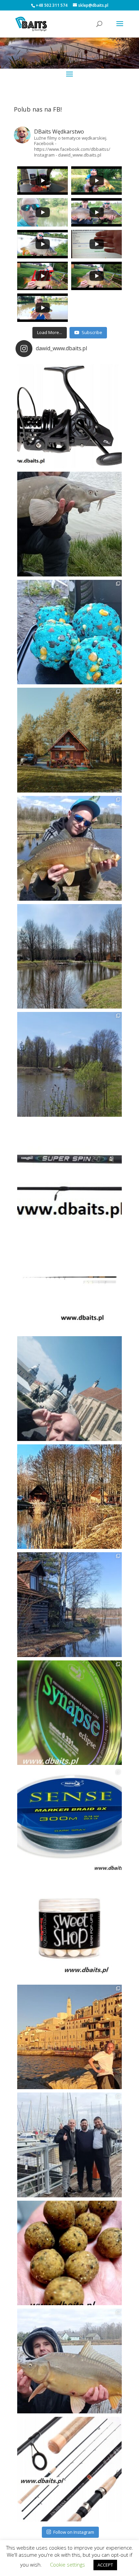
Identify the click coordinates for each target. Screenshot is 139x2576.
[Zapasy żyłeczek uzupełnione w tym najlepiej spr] (69, 1713)
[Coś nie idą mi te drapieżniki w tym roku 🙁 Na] (69, 2361)
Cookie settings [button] (67, 2565)
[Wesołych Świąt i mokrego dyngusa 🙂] (69, 1389)
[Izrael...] (69, 2037)
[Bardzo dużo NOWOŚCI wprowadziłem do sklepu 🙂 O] (69, 1280)
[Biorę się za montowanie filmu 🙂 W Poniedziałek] (69, 632)
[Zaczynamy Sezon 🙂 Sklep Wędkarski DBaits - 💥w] (69, 1605)
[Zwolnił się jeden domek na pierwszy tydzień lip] (69, 1064)
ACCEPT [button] (105, 2565)
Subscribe (92, 332)
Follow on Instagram (74, 2532)
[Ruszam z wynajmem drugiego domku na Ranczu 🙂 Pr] (69, 956)
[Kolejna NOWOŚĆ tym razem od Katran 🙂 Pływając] (69, 1821)
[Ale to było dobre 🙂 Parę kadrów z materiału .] (69, 524)
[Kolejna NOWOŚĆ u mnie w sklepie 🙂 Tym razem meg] (69, 416)
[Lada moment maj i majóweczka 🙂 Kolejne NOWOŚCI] (69, 1173)
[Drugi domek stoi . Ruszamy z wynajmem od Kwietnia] (69, 1497)
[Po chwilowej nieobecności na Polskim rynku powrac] (69, 1929)
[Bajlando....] (69, 2145)
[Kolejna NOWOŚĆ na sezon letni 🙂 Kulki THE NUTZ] (69, 2253)
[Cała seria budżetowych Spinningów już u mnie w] (69, 2469)
